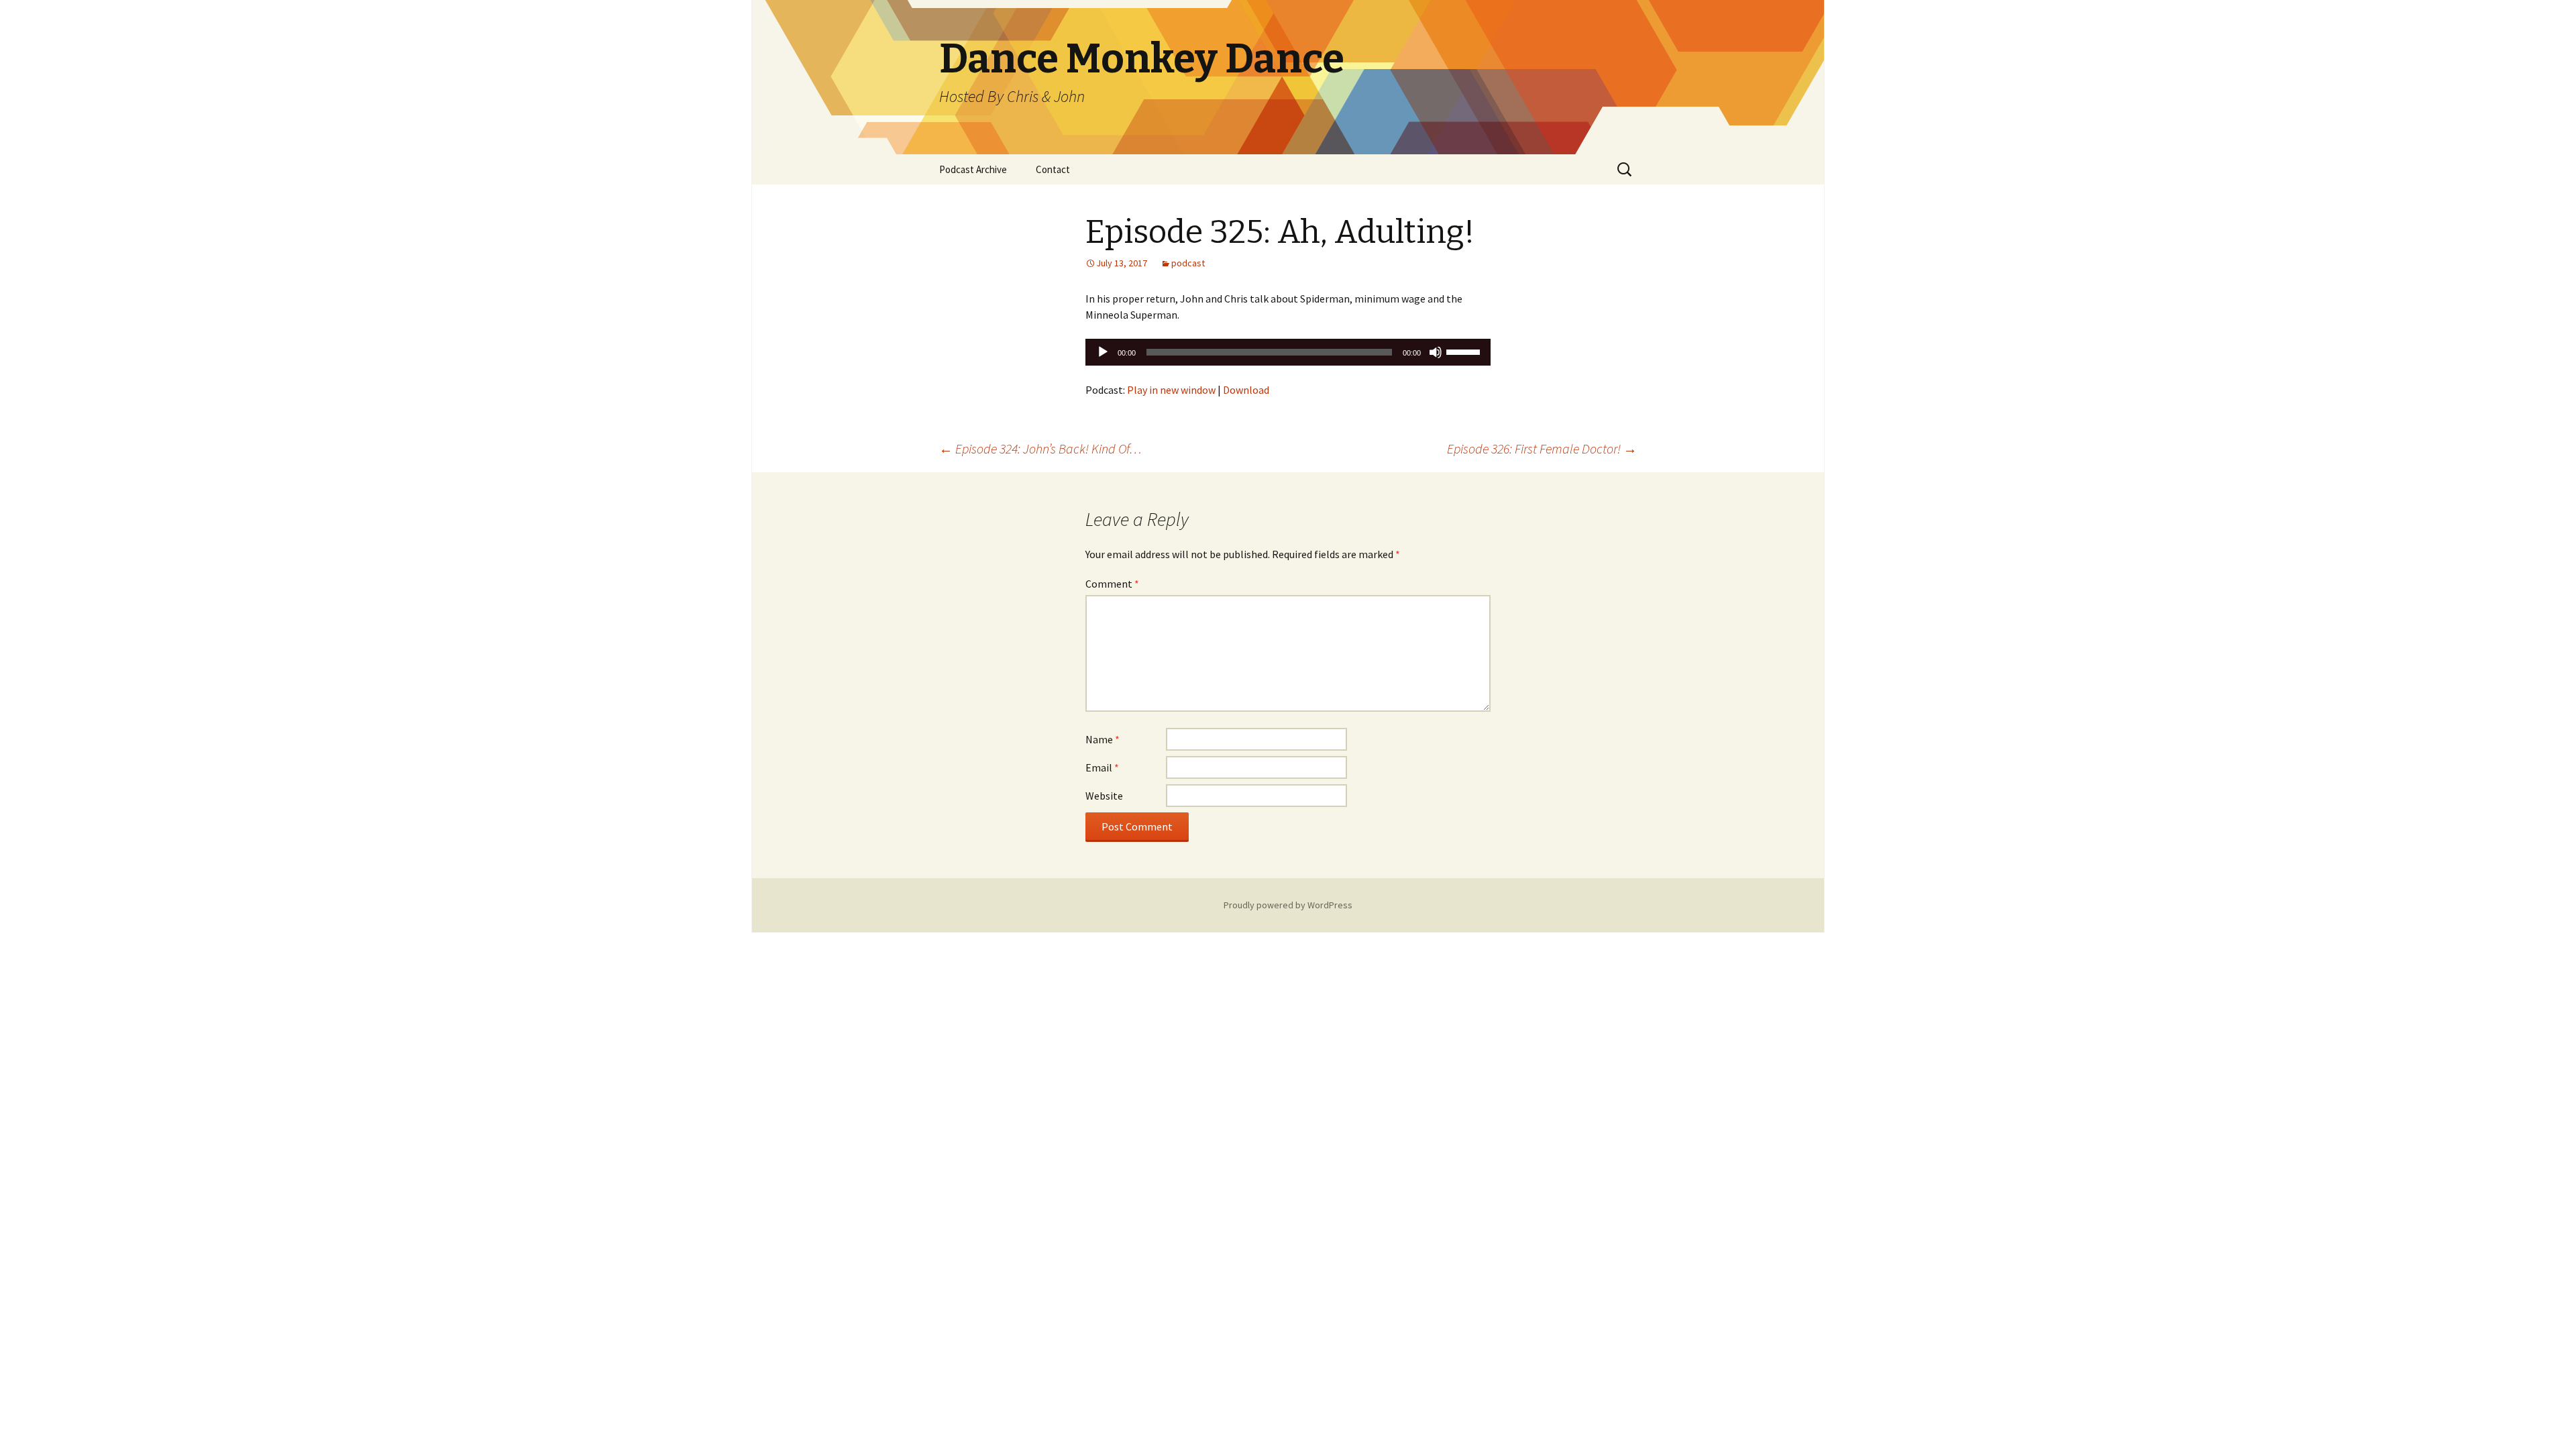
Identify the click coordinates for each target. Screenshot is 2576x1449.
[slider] (1465, 351)
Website (1104, 796)
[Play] (1103, 352)
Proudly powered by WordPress (1288, 905)
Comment (1112, 584)
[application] (1288, 352)
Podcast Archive (973, 169)
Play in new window (1171, 390)
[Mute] (1436, 352)
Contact (1053, 169)
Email (1102, 767)
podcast (1188, 263)
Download (1246, 390)
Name (1103, 739)
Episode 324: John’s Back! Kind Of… (1040, 448)
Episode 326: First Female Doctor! (1542, 448)
